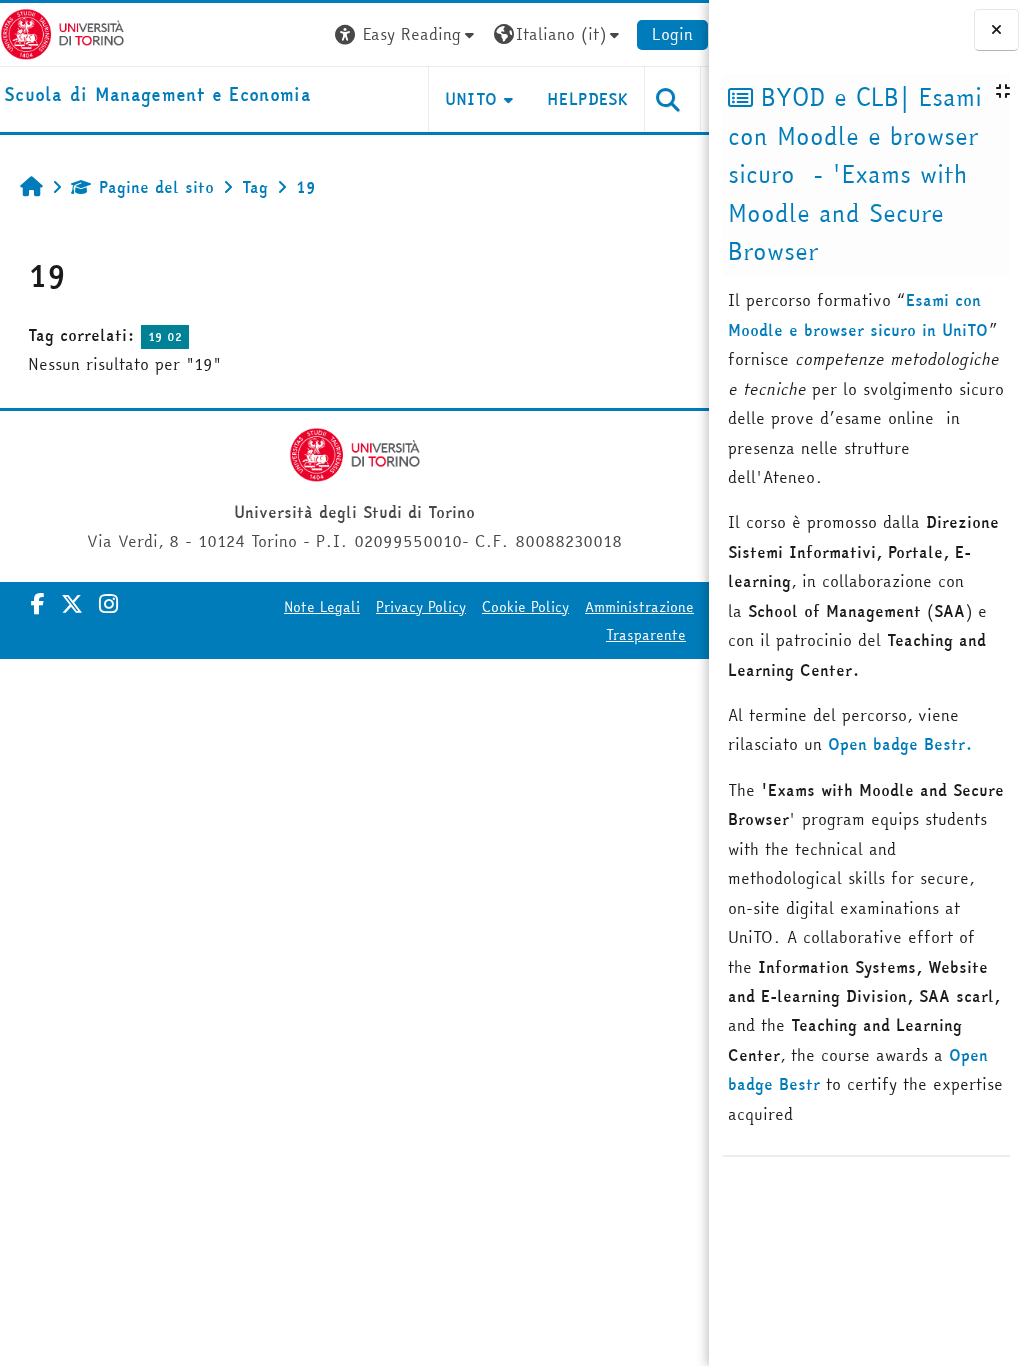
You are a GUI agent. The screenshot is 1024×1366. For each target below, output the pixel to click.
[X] (72, 604)
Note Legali (322, 607)
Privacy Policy (421, 607)
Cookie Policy (525, 607)
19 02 (165, 336)
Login (672, 34)
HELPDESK (587, 99)
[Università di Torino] (62, 32)
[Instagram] (108, 604)
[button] (407, 34)
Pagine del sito (156, 187)
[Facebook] (38, 604)
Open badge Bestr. (900, 744)
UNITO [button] (471, 99)
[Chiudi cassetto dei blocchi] (996, 29)
